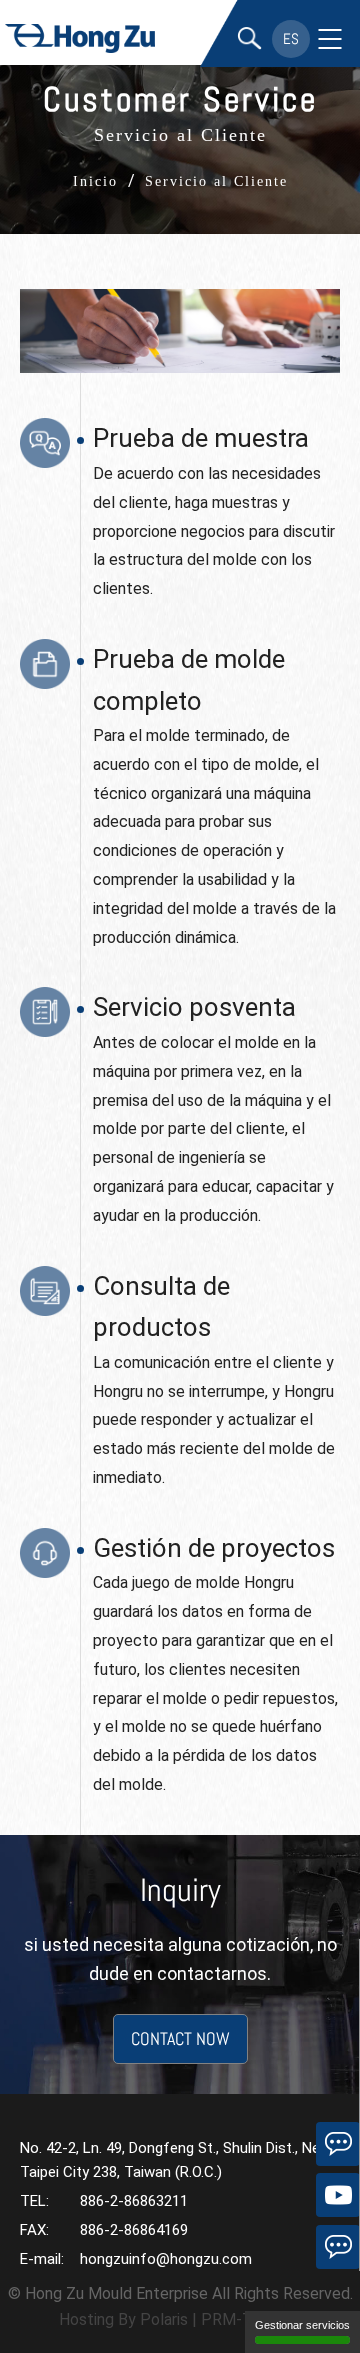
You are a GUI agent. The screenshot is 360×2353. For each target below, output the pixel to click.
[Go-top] (338, 2298)
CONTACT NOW (180, 2038)
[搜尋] (249, 39)
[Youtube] (338, 2195)
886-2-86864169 (134, 2230)
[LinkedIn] (338, 2144)
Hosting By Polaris (123, 2319)
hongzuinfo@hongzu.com (166, 2259)
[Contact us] (338, 2247)
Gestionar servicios (302, 2325)
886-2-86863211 (134, 2201)
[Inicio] (80, 41)
